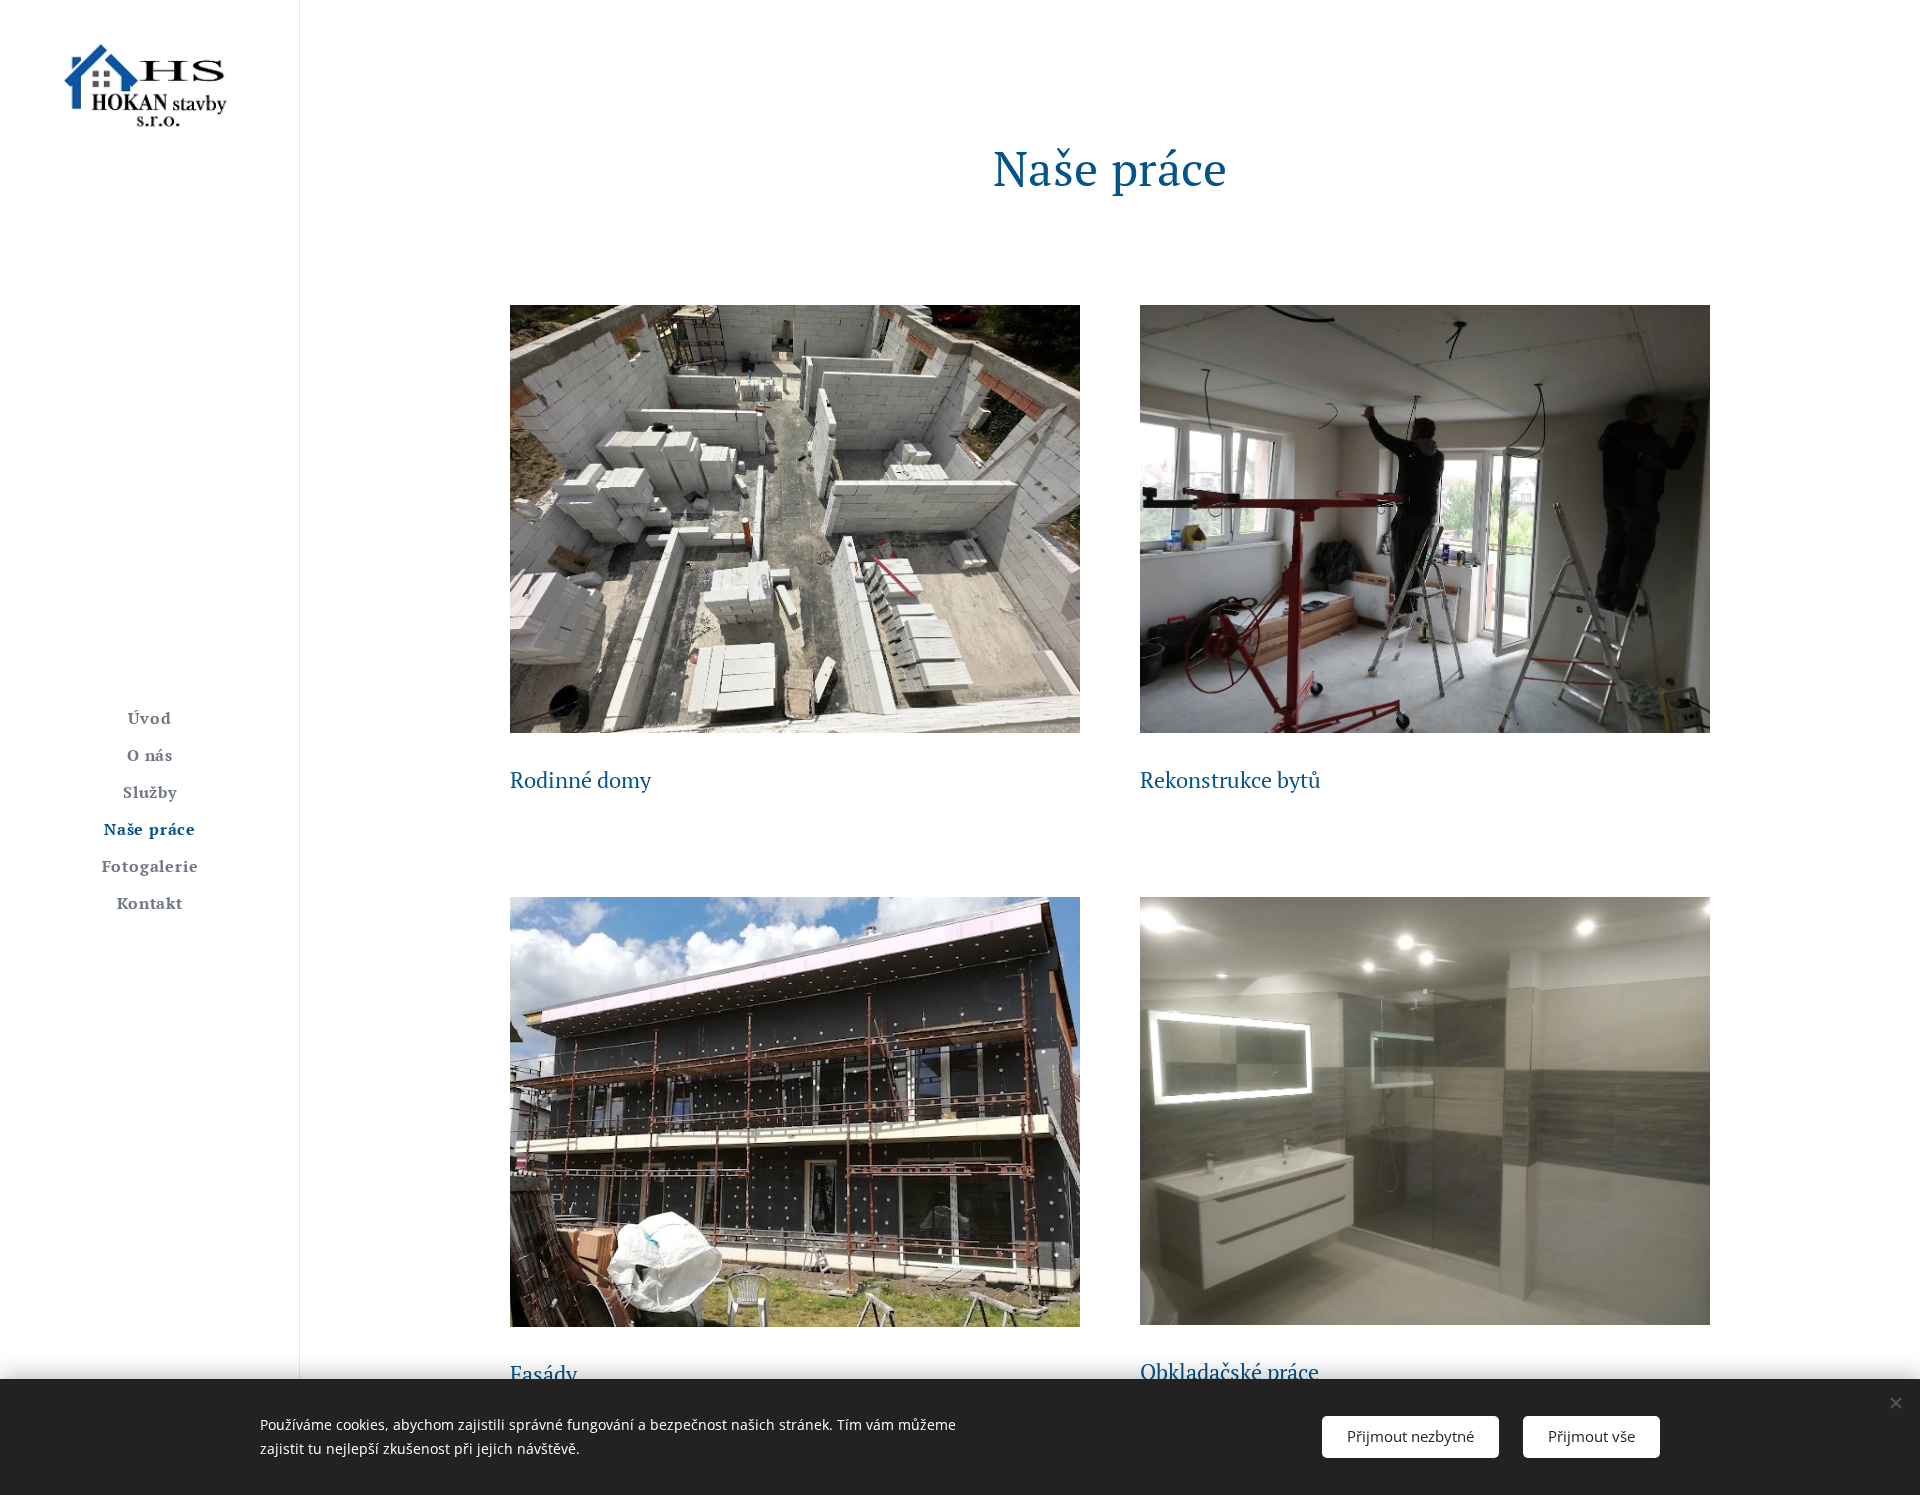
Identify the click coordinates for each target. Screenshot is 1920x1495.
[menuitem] (150, 718)
